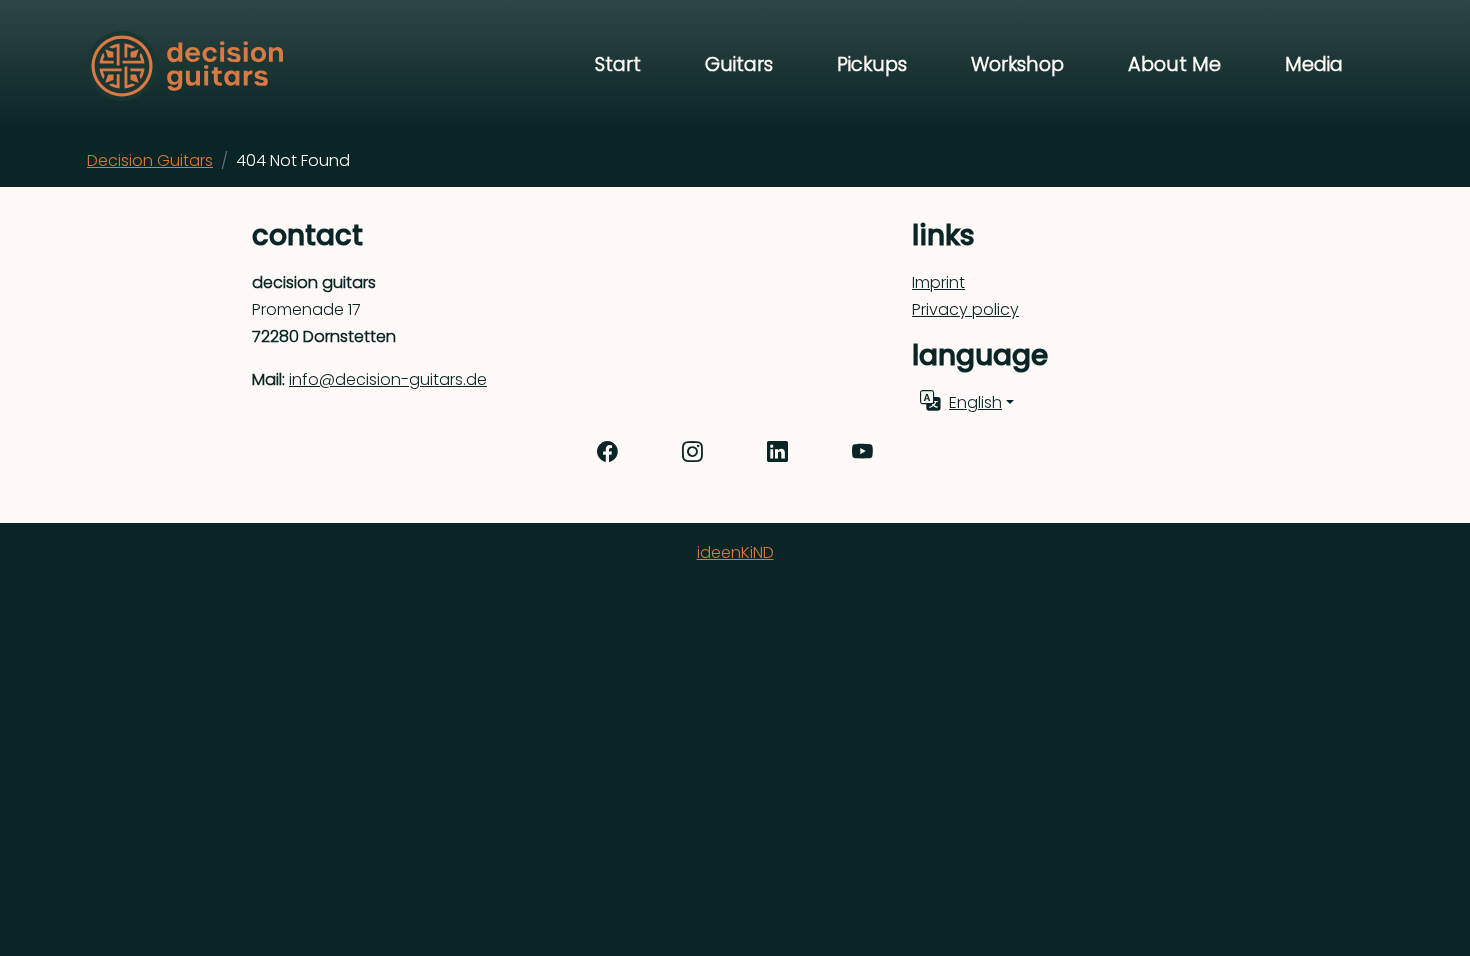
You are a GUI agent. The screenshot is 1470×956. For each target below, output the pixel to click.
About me (1174, 64)
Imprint (938, 282)
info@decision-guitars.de (388, 379)
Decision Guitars (150, 160)
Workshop (1017, 64)
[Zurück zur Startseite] (185, 66)
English (975, 402)
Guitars (739, 64)
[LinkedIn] (777, 453)
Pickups (872, 64)
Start (618, 64)
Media (1314, 64)
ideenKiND (735, 552)
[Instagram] (692, 453)
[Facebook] (607, 453)
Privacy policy (965, 309)
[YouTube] (862, 453)
